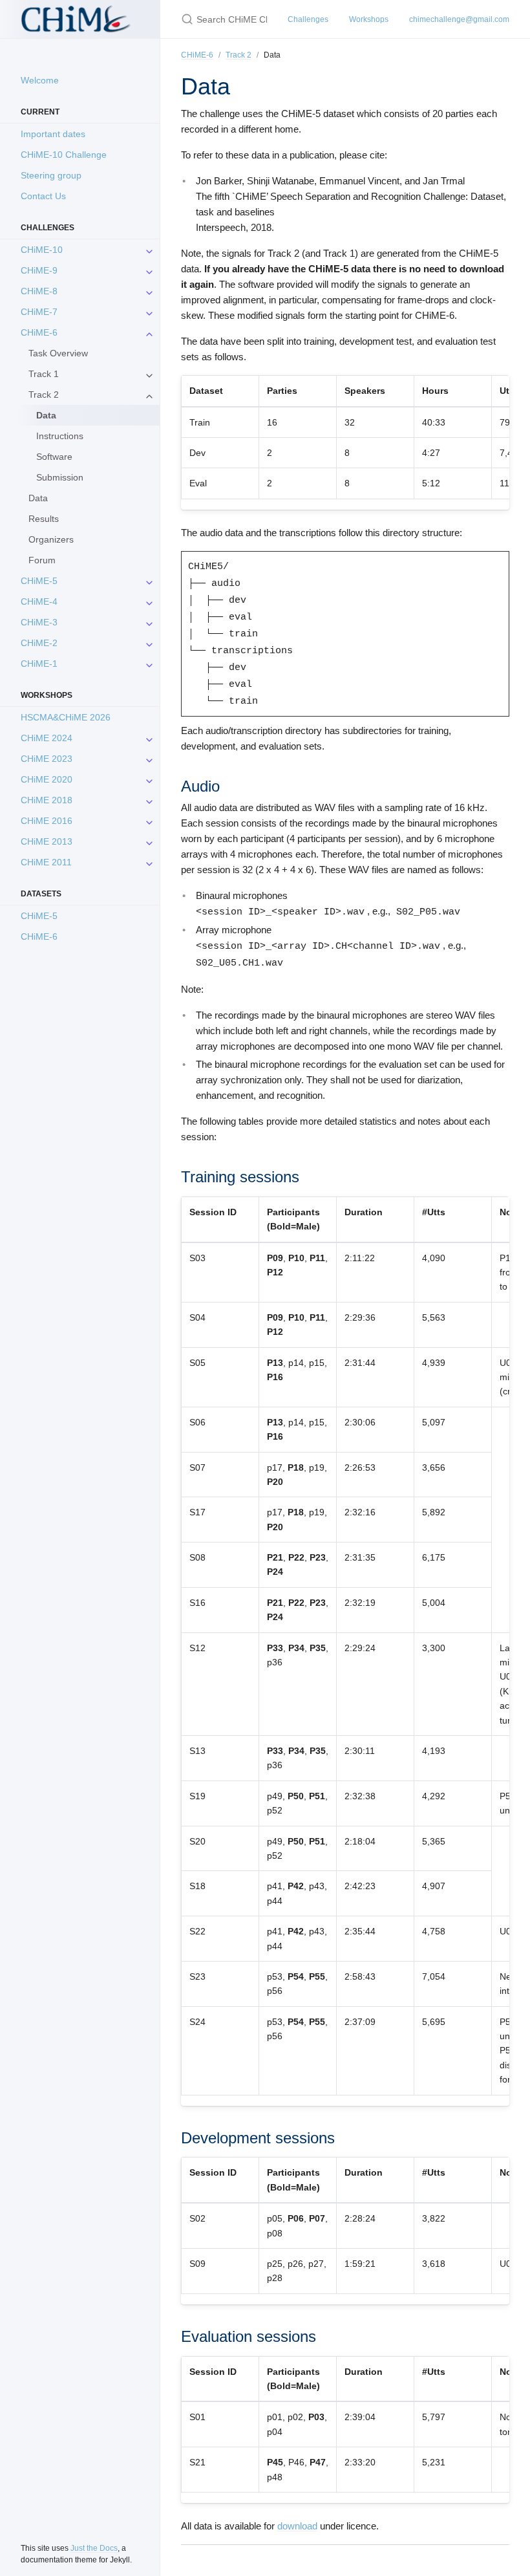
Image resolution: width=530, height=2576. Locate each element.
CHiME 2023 (47, 759)
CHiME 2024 (47, 738)
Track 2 (44, 395)
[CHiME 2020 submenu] (149, 779)
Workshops (369, 19)
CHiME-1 (39, 664)
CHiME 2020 (47, 779)
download (297, 2526)
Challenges (308, 19)
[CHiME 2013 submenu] (149, 841)
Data (38, 498)
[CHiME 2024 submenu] (149, 738)
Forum (42, 560)
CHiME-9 (39, 270)
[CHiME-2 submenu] (149, 643)
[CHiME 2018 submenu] (149, 800)
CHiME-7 (39, 312)
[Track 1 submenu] (149, 374)
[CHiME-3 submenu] (149, 622)
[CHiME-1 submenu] (149, 664)
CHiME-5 (39, 581)
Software (54, 457)
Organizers (51, 539)
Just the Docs (94, 2548)
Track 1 (44, 374)
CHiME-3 (39, 622)
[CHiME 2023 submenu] (149, 759)
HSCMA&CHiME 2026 (66, 717)
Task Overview (58, 353)
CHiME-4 (39, 601)
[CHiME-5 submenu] (149, 581)
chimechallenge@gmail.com (459, 19)
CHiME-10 (42, 250)
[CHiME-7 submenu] (149, 312)
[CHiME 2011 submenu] (149, 862)
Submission (60, 477)
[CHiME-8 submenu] (149, 291)
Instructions (60, 436)
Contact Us (43, 196)
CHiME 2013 (47, 841)
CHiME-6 (39, 332)
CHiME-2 (39, 643)
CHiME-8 (39, 291)
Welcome (40, 80)
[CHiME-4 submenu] (149, 601)
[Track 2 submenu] (149, 395)
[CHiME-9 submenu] (149, 270)
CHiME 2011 (46, 862)
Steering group (51, 175)
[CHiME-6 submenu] (149, 332)
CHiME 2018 (47, 800)
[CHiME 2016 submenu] (149, 821)
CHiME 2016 (47, 821)
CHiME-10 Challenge (64, 155)
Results (44, 519)
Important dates (53, 134)
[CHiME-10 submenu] (149, 250)
